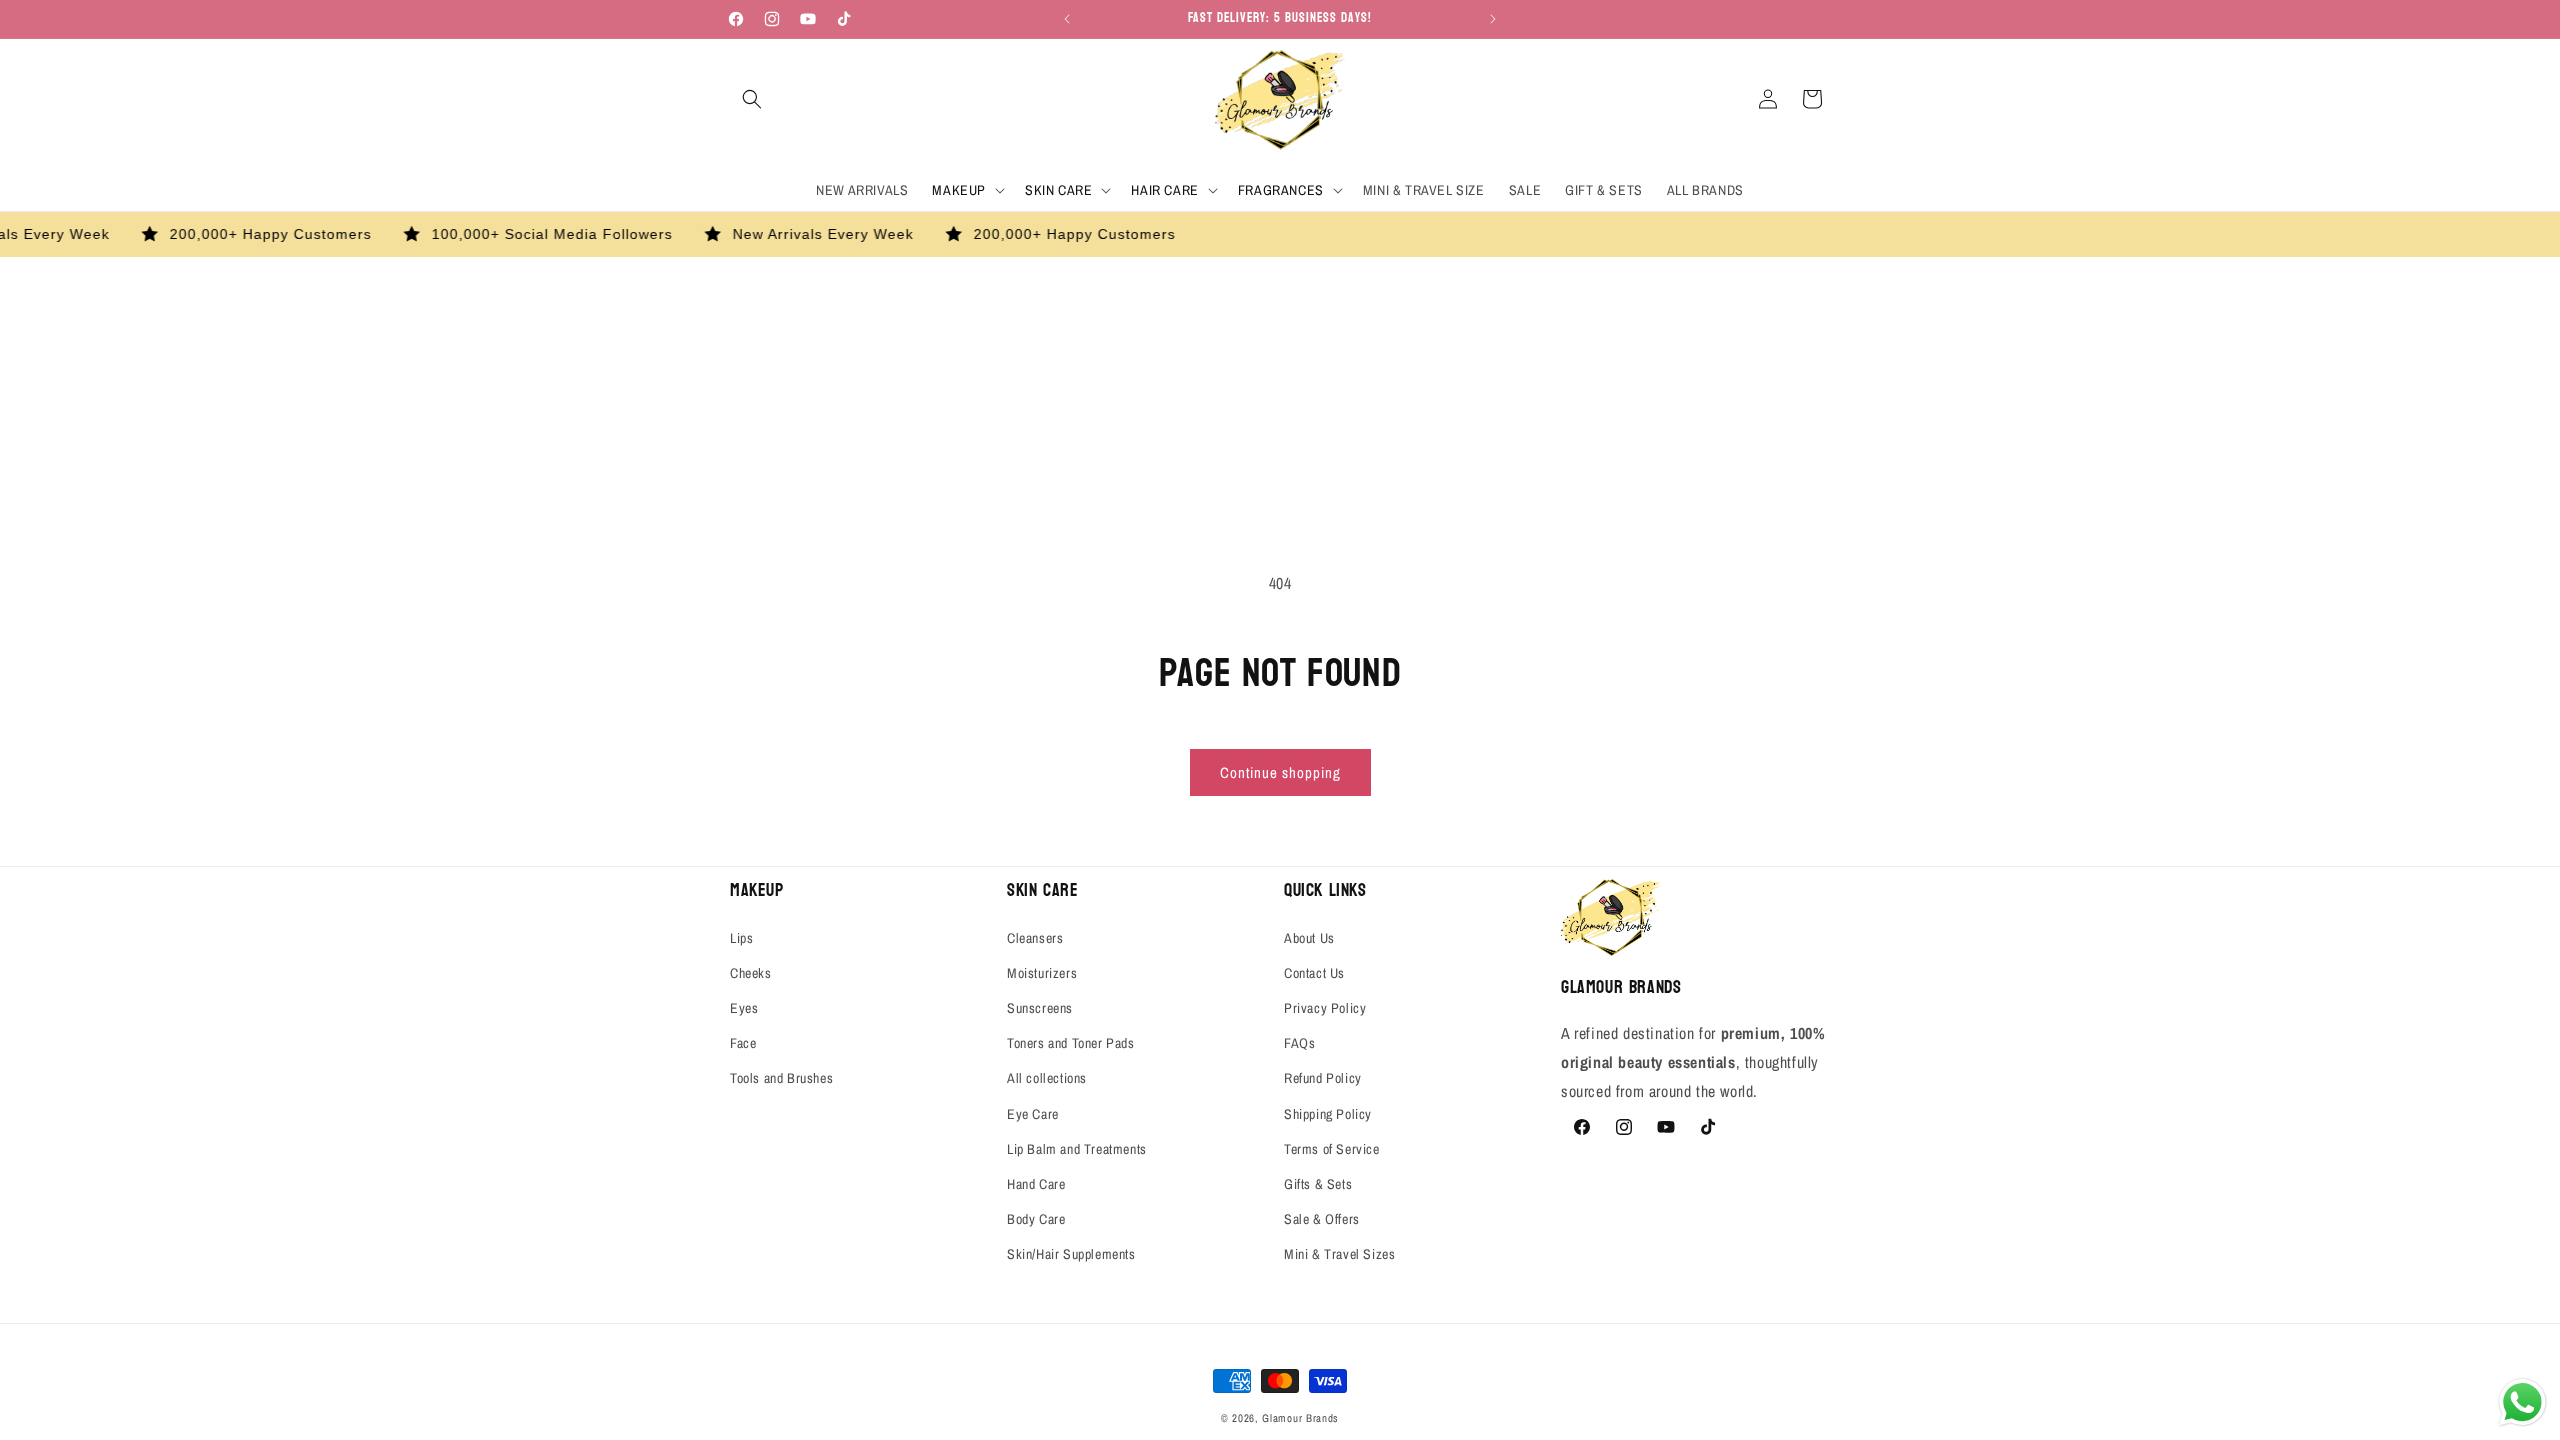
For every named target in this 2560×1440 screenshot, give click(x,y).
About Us (1309, 938)
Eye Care (1033, 1114)
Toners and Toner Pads (1071, 1043)
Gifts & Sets (1318, 1184)
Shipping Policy (1328, 1114)
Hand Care (1036, 1184)
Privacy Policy (1325, 1008)
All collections (1047, 1078)
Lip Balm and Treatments (1077, 1149)
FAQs (1299, 1043)
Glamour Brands (1300, 1418)
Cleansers (1035, 938)
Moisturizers (1042, 973)
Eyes (744, 1008)
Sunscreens (1040, 1008)
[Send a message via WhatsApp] (2522, 1402)
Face (743, 1043)
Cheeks (751, 973)
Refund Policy (1323, 1078)
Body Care (1036, 1219)
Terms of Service (1332, 1149)
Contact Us (1314, 973)
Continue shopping (1280, 772)
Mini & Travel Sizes (1339, 1254)
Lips (741, 938)
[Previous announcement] (1067, 19)
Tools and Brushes (781, 1078)
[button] (752, 99)
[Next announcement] (1493, 19)
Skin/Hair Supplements (1071, 1254)
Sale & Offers (1322, 1219)
